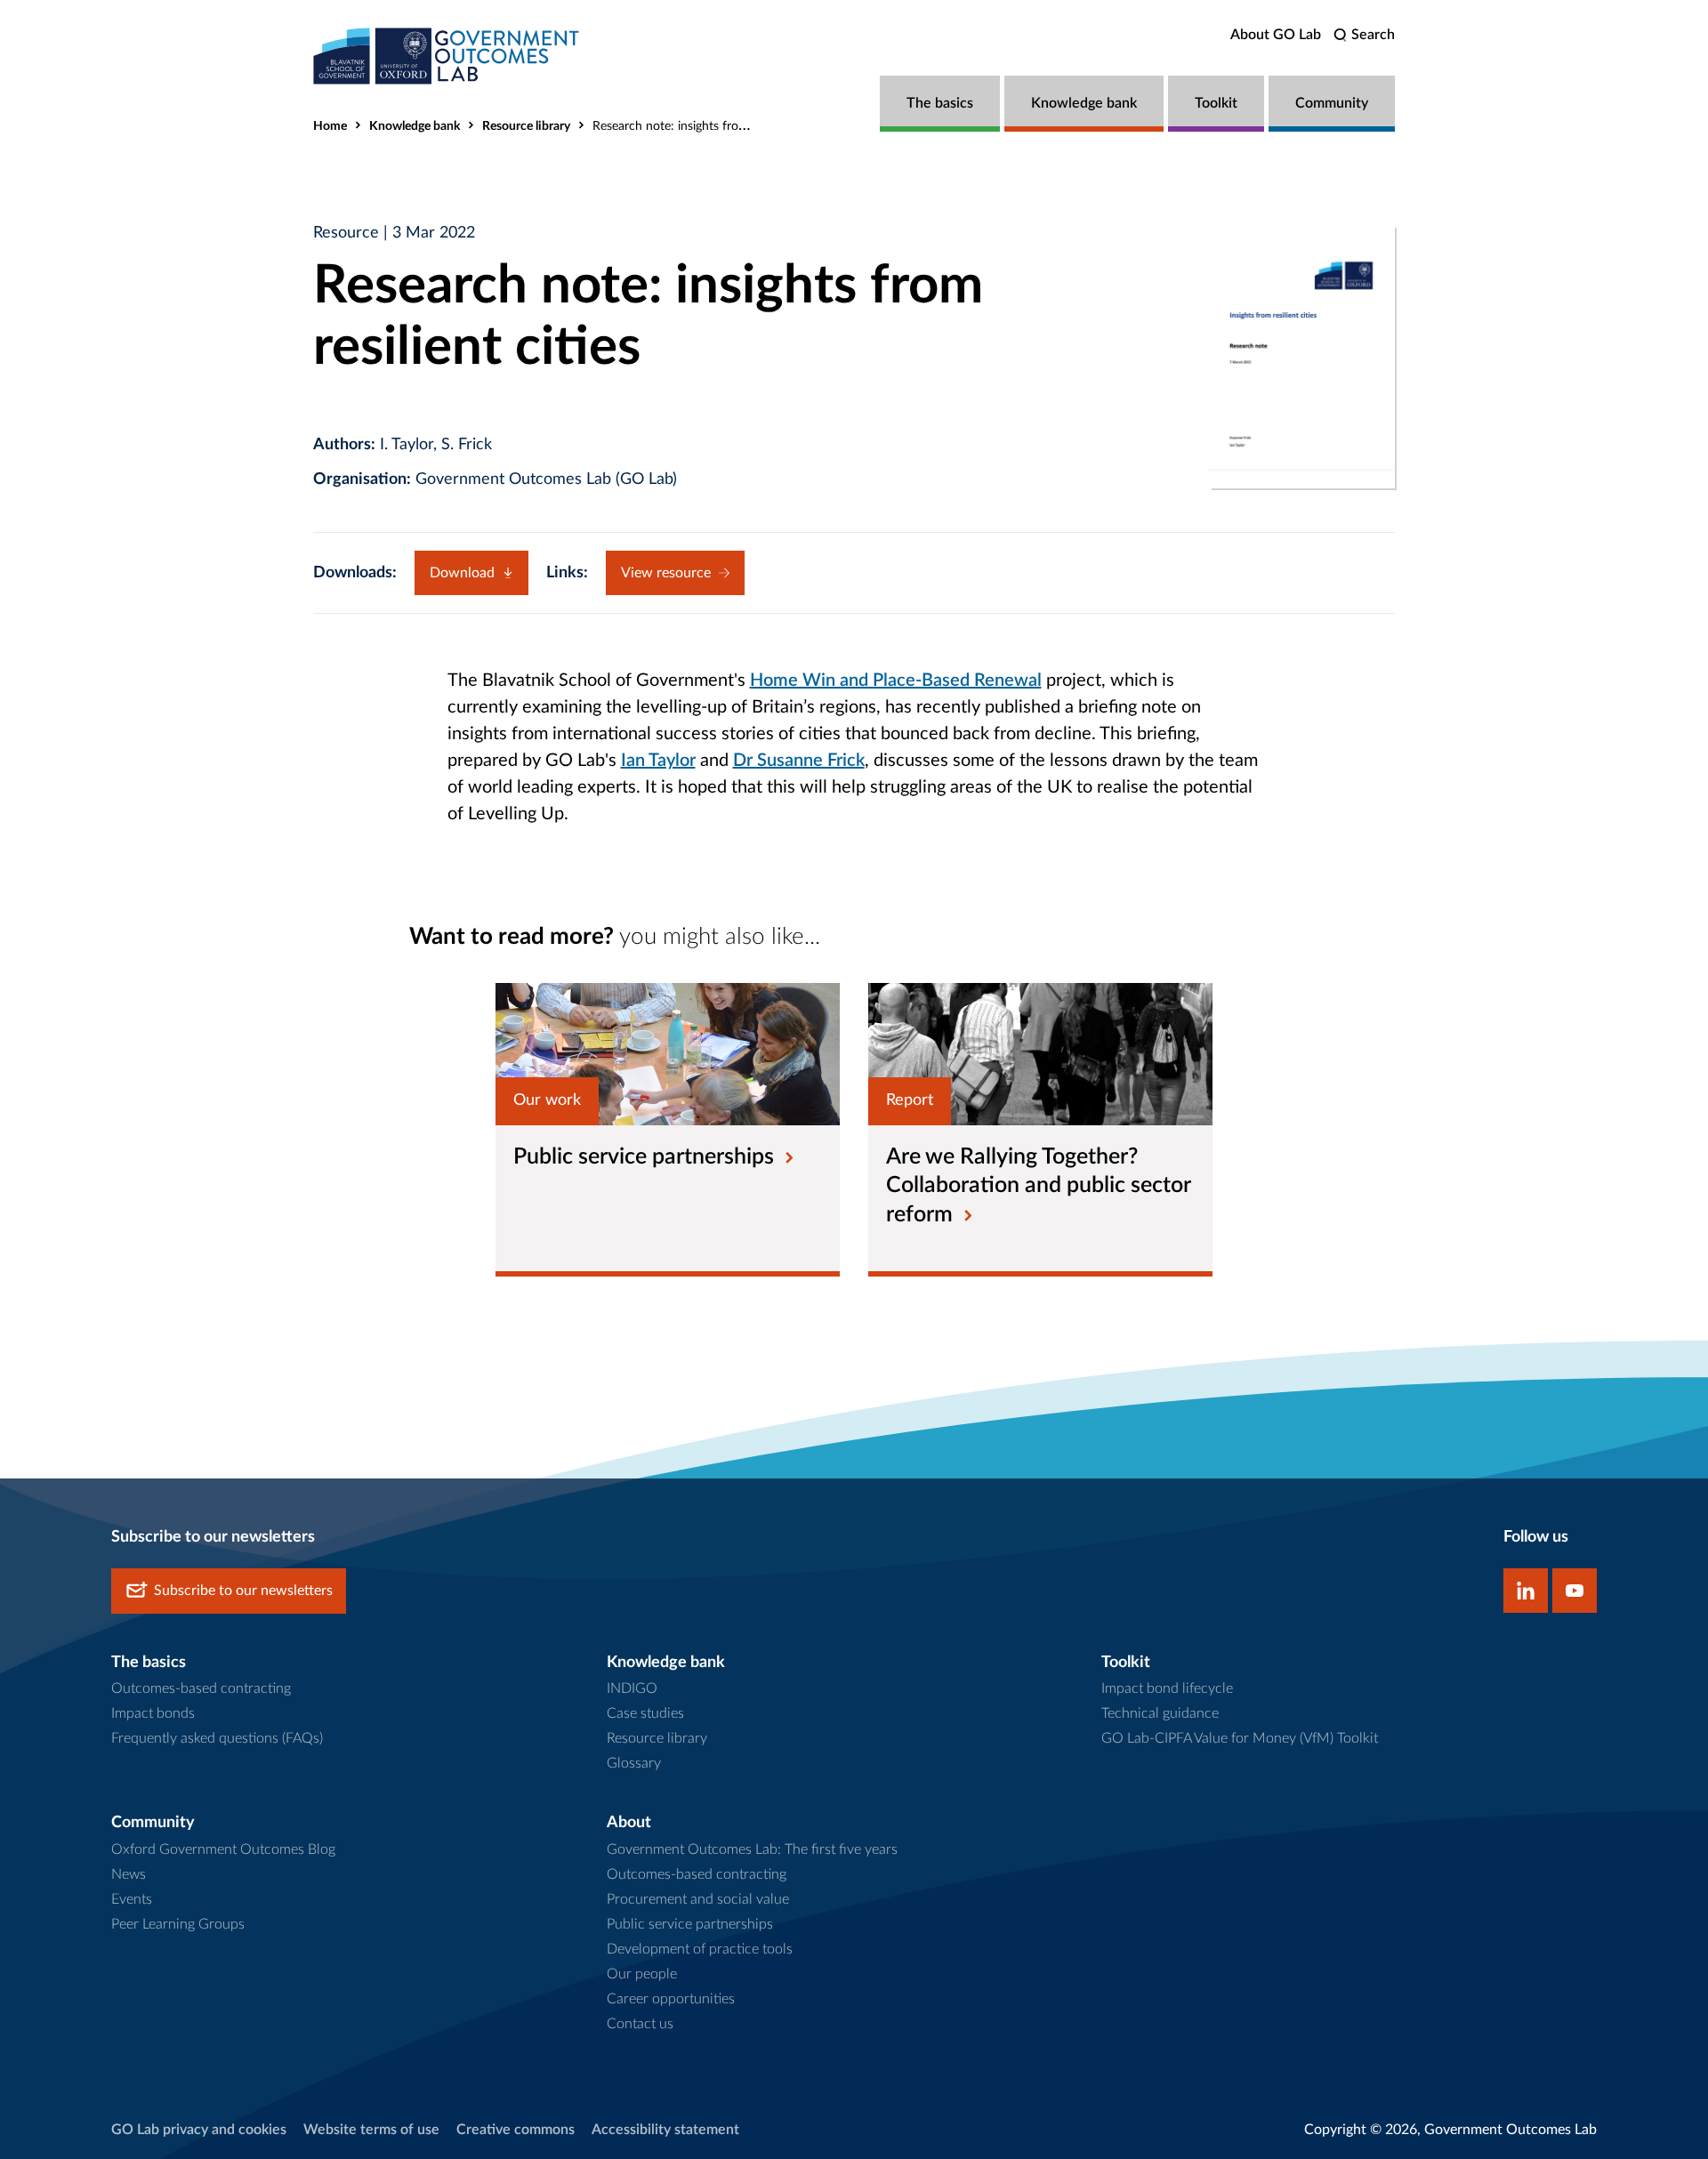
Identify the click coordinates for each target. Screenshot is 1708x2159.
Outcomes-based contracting (201, 1688)
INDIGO (632, 1688)
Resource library (526, 126)
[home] (447, 56)
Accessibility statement (665, 2130)
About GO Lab (1276, 35)
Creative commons (516, 2130)
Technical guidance (1160, 1713)
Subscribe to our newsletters (243, 1591)
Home (330, 126)
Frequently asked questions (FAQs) (217, 1738)
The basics (940, 103)
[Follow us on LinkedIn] (1526, 1591)
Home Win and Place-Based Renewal (896, 681)
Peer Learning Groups (178, 1924)
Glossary (634, 1763)
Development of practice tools (700, 1949)
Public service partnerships (690, 1924)
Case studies (645, 1713)
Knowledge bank (1084, 103)
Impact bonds (153, 1713)
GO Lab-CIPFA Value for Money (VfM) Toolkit (1240, 1738)
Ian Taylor (658, 761)
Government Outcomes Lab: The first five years (752, 1849)
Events (132, 1899)
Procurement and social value (698, 1899)
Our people (642, 1974)
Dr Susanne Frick (799, 761)
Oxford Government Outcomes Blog (223, 1849)
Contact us (640, 2024)
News (129, 1874)
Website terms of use (371, 2130)
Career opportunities (671, 1999)
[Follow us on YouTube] (1575, 1591)
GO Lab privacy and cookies (199, 2130)
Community (1332, 103)
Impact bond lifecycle (1167, 1688)
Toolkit (1216, 103)
